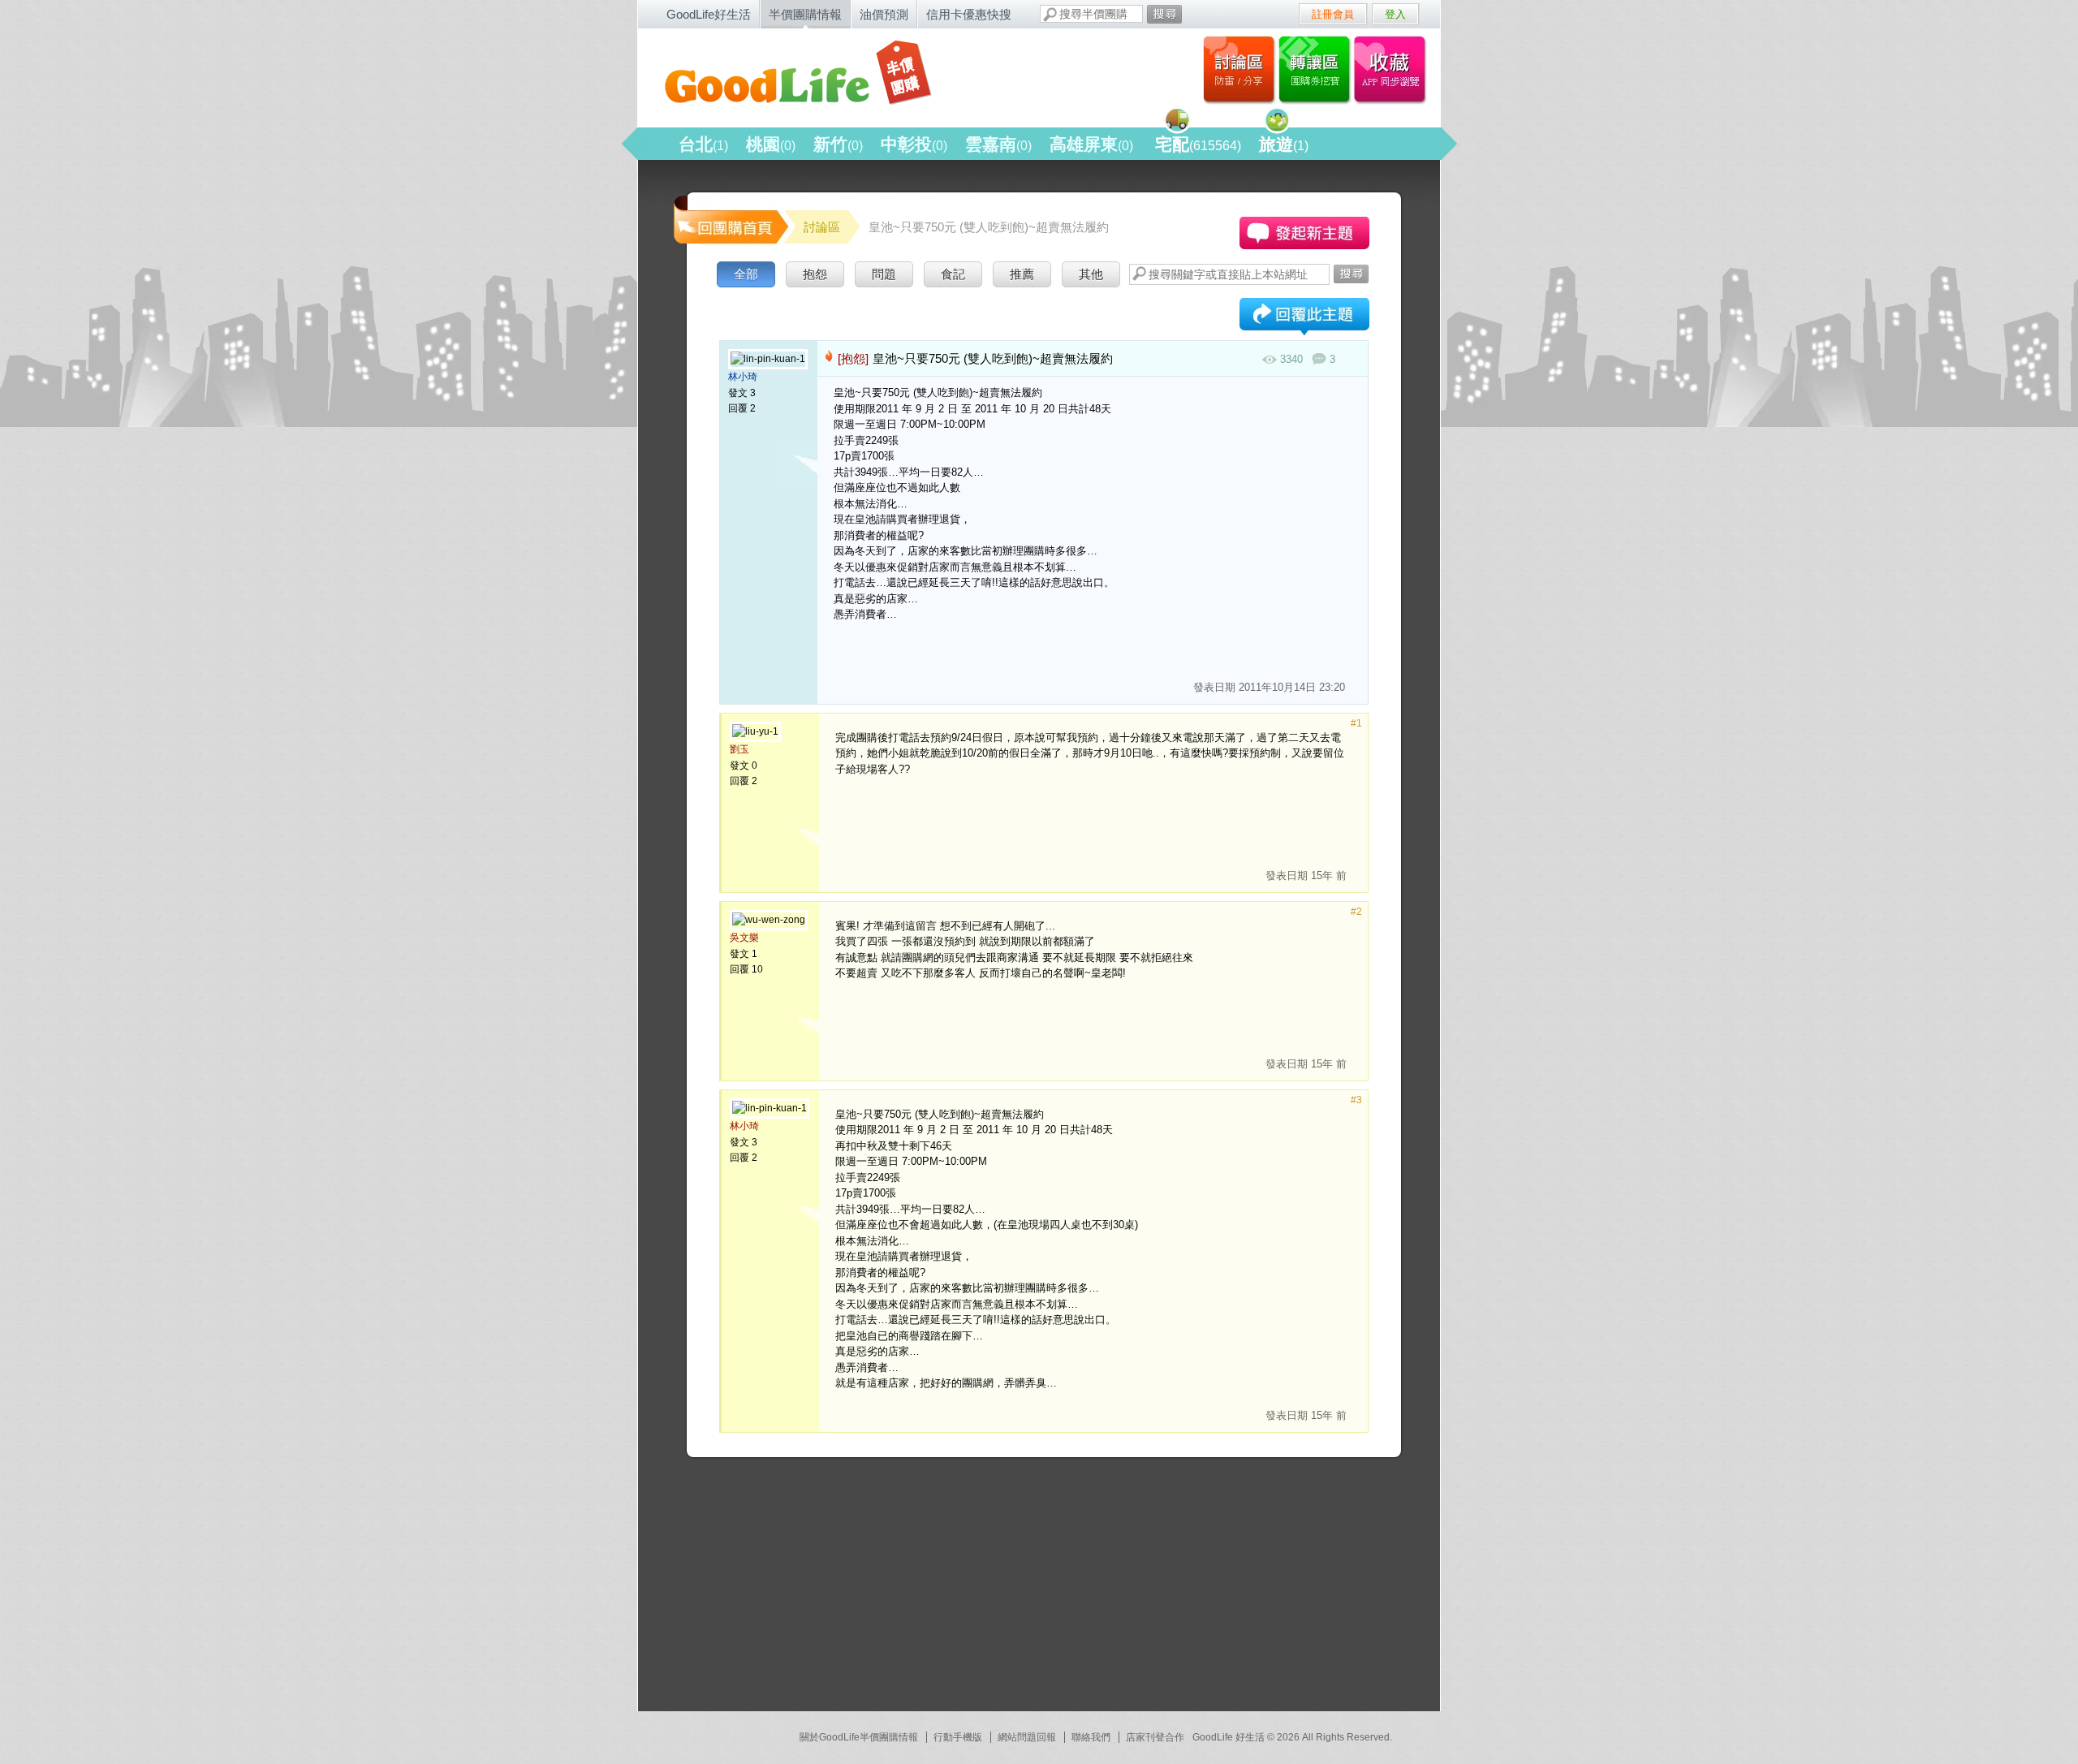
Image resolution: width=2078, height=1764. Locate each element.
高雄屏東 (1091, 144)
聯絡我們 (1091, 1737)
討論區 (1239, 69)
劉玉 (739, 749)
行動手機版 (958, 1737)
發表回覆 (1304, 318)
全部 (746, 274)
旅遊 (1284, 144)
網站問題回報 (1027, 1737)
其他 (1091, 274)
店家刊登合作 (1155, 1737)
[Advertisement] (792, 1591)
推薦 (1022, 274)
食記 (953, 274)
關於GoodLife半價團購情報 (859, 1737)
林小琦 (743, 377)
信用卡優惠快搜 (969, 14)
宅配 (1198, 144)
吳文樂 (744, 938)
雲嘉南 (998, 144)
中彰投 (914, 144)
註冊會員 (1333, 14)
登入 (1395, 14)
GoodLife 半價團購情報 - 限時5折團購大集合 (813, 75)
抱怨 (815, 274)
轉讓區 (1316, 69)
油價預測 (884, 14)
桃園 (771, 144)
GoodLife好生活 (709, 14)
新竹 (838, 144)
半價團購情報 (805, 14)
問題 (884, 274)
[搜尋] (1164, 14)
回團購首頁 (730, 219)
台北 (703, 144)
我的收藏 (1393, 69)
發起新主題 (1304, 233)
